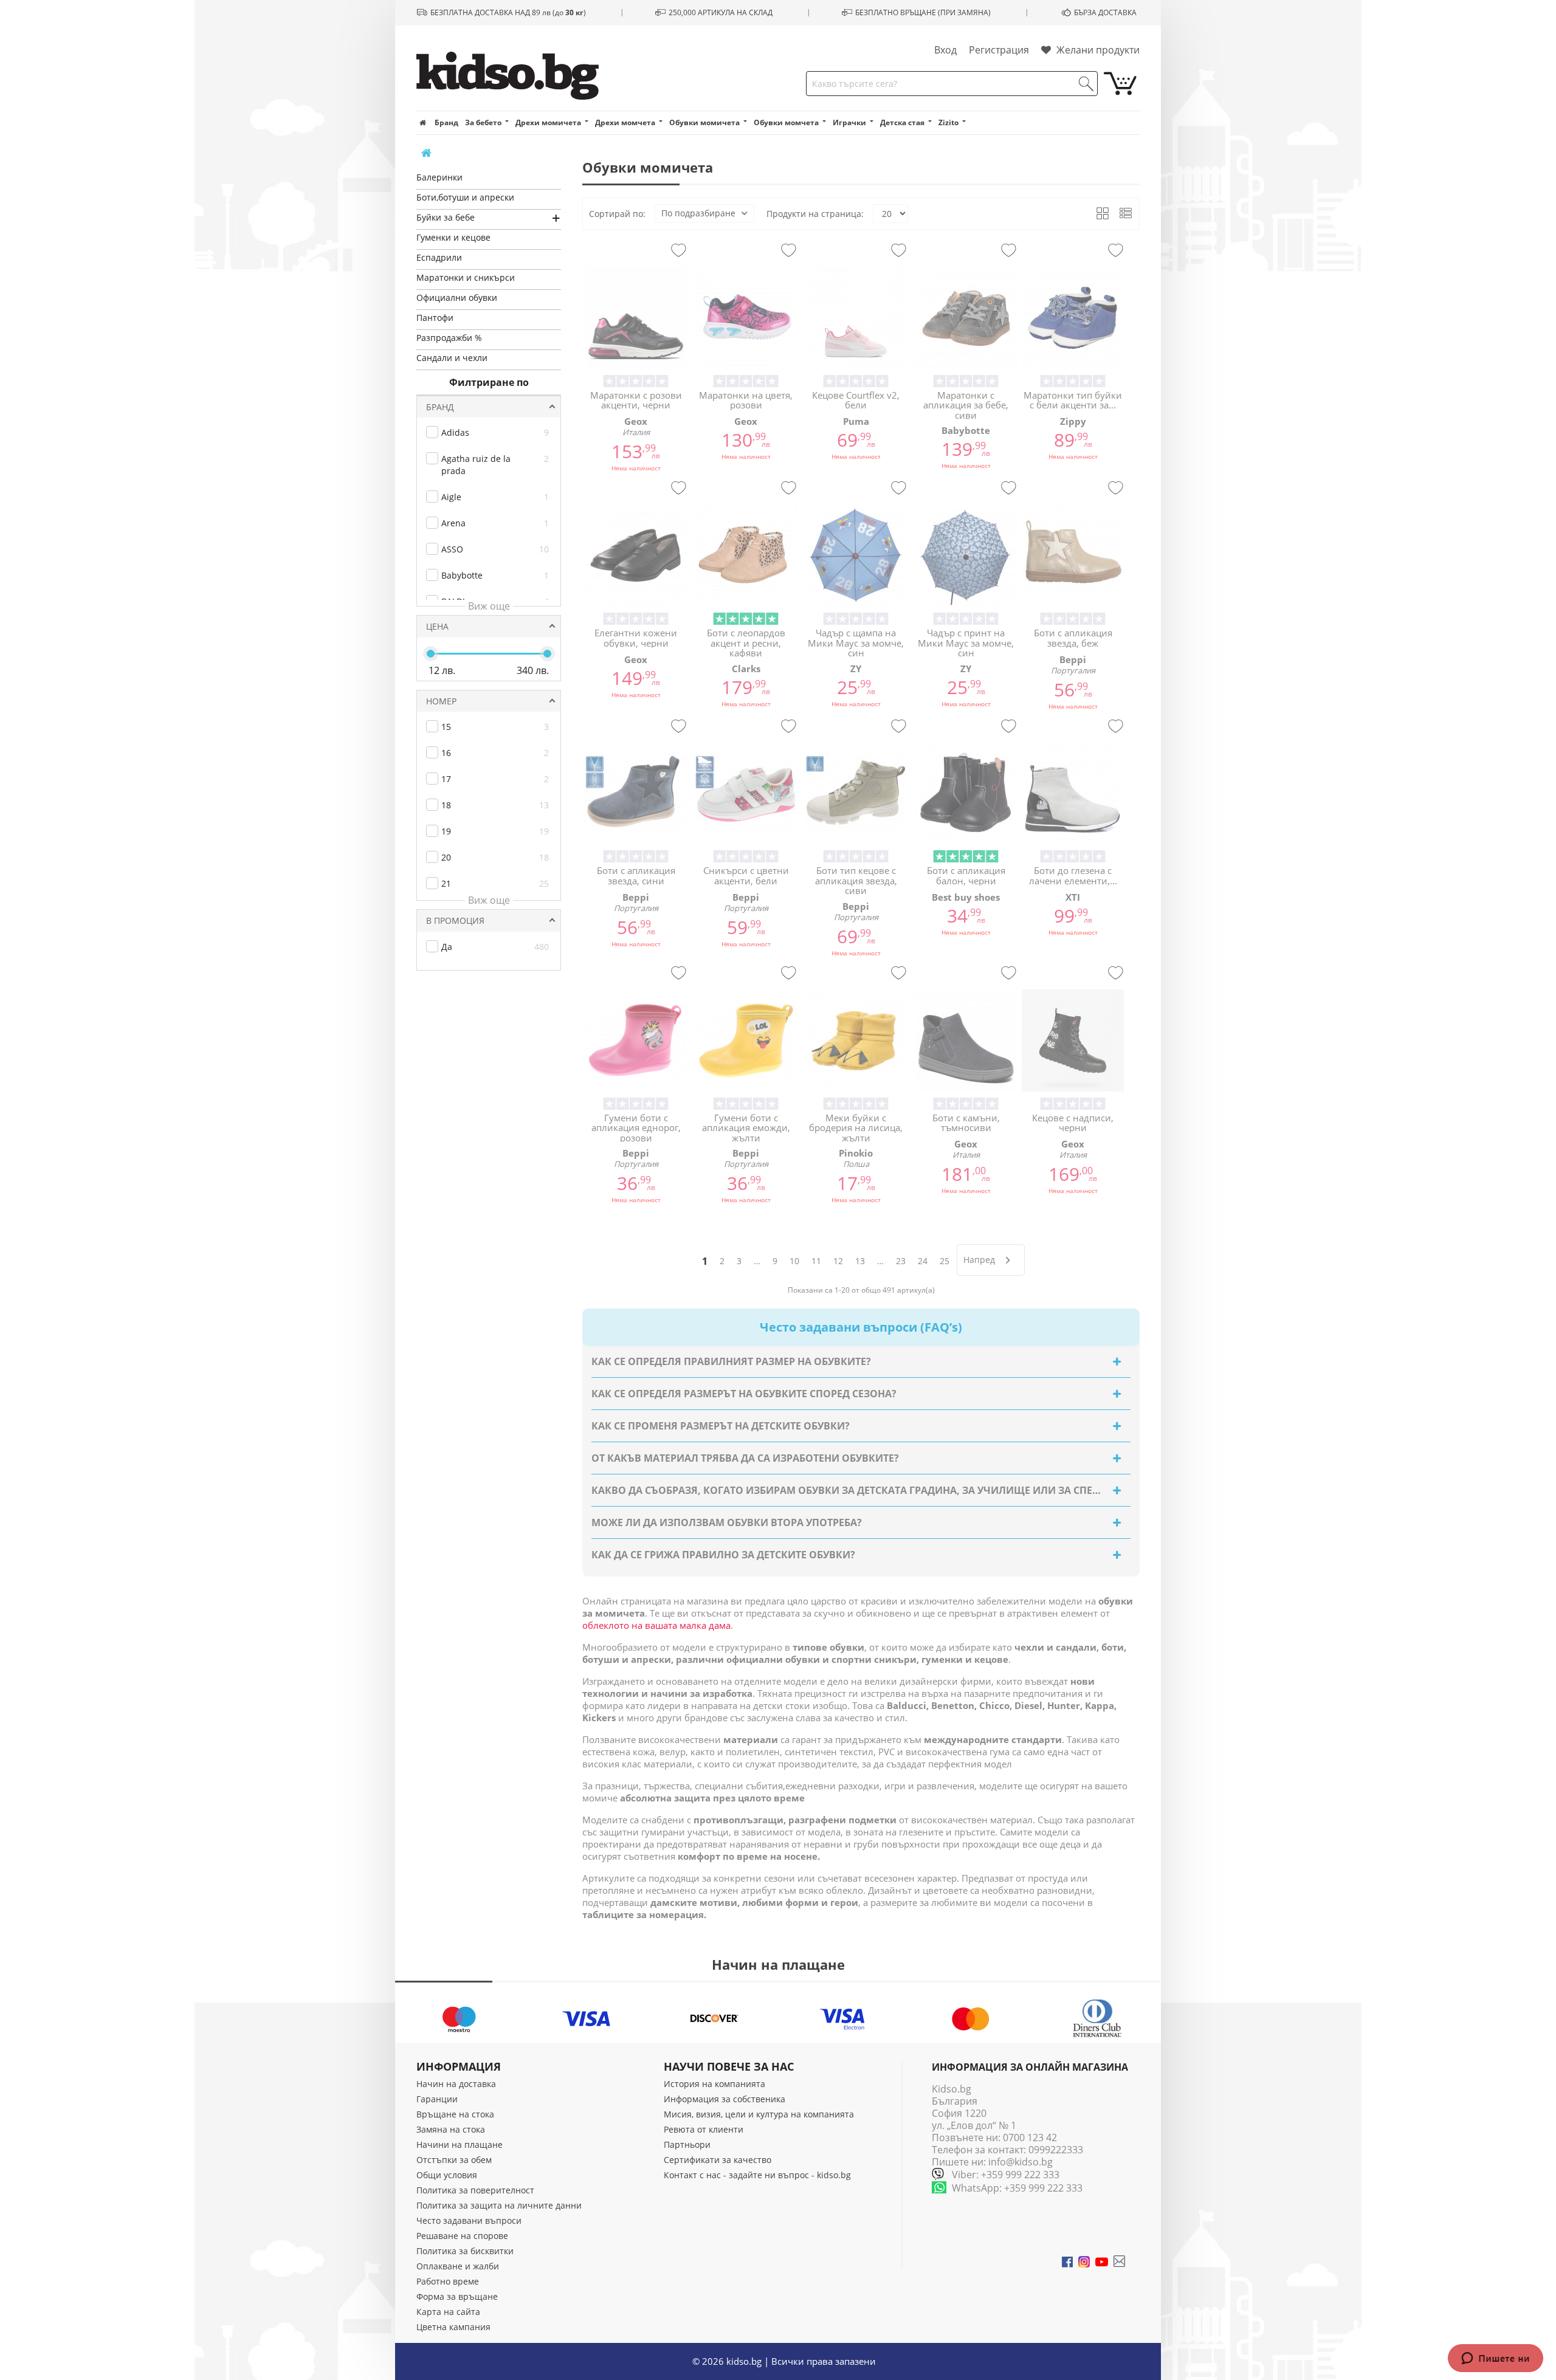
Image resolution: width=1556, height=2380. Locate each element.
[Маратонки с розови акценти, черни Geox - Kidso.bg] (636, 318)
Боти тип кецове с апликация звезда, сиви (856, 880)
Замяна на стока (451, 2129)
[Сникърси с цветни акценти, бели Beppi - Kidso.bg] (746, 793)
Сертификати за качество (718, 2160)
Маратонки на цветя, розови (746, 400)
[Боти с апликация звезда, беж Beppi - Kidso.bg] (1073, 555)
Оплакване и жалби (458, 2266)
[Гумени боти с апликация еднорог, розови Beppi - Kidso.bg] (636, 1040)
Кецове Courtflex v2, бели (856, 400)
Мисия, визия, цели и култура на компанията (759, 2114)
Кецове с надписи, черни (1073, 1123)
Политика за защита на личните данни (499, 2205)
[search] (1086, 84)
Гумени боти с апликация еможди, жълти (746, 1127)
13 (860, 1261)
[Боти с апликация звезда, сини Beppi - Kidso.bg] (636, 793)
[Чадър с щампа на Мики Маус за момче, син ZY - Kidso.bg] (856, 555)
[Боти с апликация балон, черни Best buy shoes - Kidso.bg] (966, 793)
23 (901, 1261)
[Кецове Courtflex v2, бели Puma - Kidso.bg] (856, 318)
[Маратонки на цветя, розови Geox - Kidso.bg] (746, 318)
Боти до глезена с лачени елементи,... (1073, 875)
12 (838, 1261)
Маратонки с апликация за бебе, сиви (966, 405)
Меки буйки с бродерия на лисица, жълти (856, 1127)
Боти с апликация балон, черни (966, 875)
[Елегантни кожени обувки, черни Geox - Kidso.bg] (636, 555)
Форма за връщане (457, 2296)
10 (794, 1261)
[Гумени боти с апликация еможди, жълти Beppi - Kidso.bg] (746, 1040)
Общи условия (447, 2175)
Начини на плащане (460, 2144)
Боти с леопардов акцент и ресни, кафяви (746, 642)
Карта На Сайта (448, 2312)
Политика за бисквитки (465, 2251)
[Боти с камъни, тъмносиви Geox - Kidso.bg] (966, 1040)
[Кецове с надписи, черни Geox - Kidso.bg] (1073, 1040)
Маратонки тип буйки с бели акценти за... (1073, 400)
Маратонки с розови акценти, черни (636, 400)
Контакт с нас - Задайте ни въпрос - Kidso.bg (757, 2175)
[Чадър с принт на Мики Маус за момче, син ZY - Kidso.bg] (966, 555)
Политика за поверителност (475, 2190)
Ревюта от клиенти (704, 2129)
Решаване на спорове (462, 2236)
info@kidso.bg (1021, 2162)
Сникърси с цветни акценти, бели (746, 875)
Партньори (687, 2144)
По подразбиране (698, 213)
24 (923, 1261)
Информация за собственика (725, 2099)
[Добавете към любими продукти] (679, 251)
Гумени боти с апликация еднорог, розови (636, 1127)
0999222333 (1056, 2150)
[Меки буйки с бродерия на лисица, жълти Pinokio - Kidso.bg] (856, 1040)
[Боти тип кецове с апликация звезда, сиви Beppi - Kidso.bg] (856, 793)
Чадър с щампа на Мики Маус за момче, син (856, 642)
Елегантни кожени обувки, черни (636, 638)
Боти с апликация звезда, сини (636, 875)
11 (816, 1261)
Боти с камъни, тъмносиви (966, 1123)
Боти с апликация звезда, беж (1073, 638)
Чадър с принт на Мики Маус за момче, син (966, 642)
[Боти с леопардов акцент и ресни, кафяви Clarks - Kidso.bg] (746, 555)
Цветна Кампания (453, 2327)
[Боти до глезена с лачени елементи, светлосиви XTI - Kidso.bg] (1073, 793)
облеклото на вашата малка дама (656, 1625)
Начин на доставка (456, 2084)
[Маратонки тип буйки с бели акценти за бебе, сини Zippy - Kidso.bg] (1073, 318)
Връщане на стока (455, 2114)
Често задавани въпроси (469, 2220)
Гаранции (437, 2099)
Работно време (448, 2281)
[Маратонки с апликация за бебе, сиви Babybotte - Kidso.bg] (966, 318)
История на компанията (714, 2084)
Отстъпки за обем (454, 2160)
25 (945, 1261)
